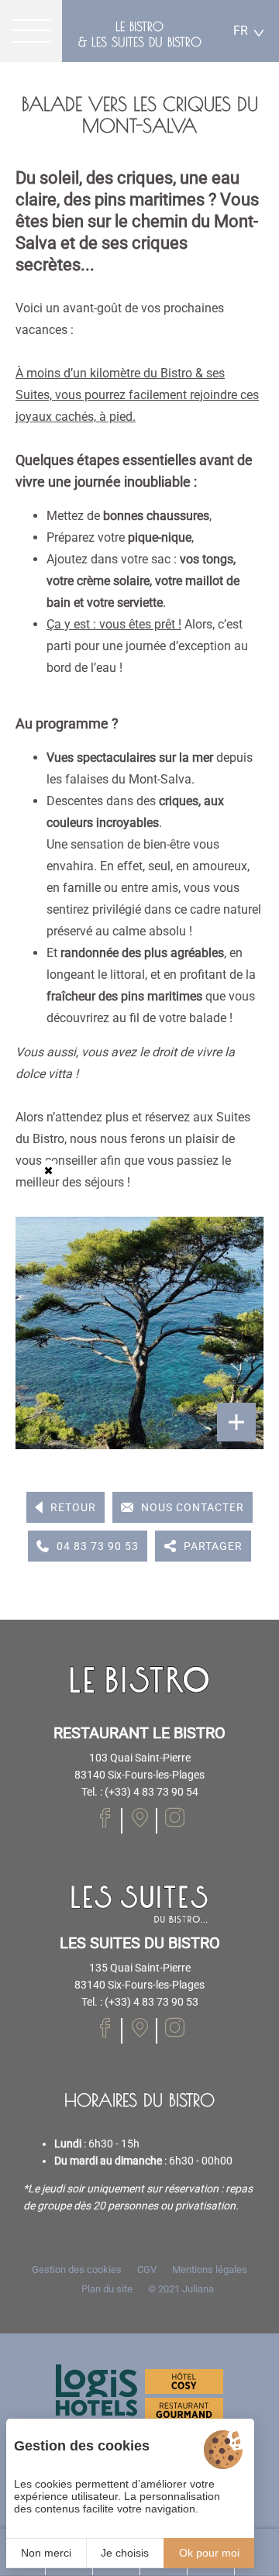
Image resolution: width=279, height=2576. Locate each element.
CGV (147, 2269)
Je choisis (125, 2553)
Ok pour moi (209, 2553)
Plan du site (107, 2289)
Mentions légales (210, 2269)
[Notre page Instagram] (175, 1818)
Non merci (46, 2553)
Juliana (198, 2289)
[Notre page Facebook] (105, 1818)
